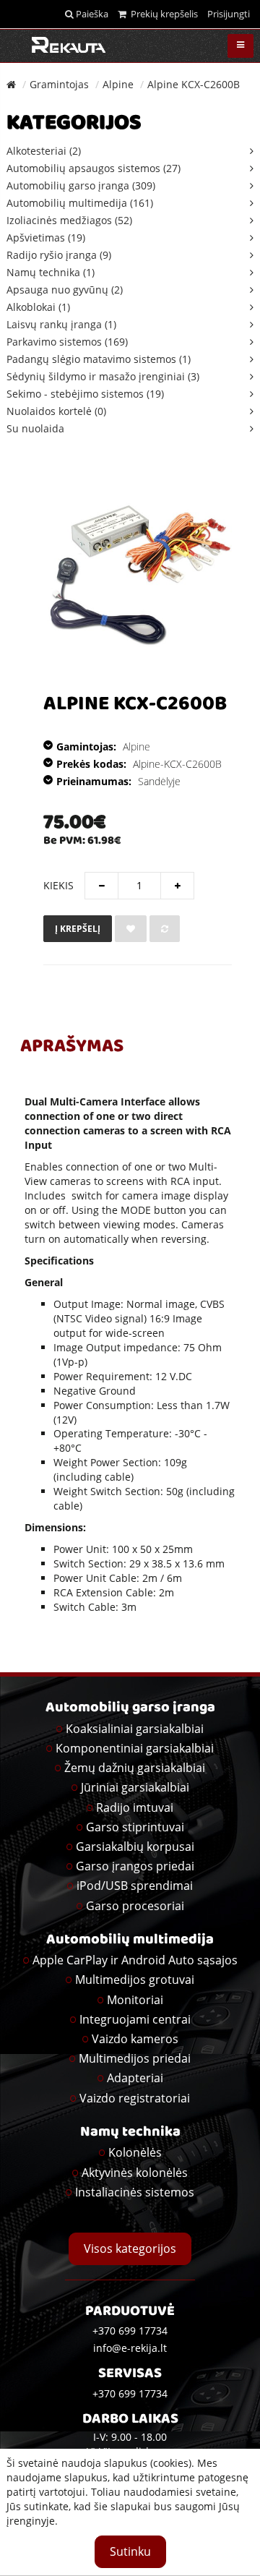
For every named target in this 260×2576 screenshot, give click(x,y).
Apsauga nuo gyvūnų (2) (65, 290)
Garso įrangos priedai (135, 1866)
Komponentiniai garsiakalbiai (135, 1748)
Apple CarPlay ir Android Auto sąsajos (135, 1960)
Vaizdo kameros (135, 2039)
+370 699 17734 (130, 2393)
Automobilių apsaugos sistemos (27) (94, 168)
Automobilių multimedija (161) (80, 203)
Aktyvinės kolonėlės (135, 2173)
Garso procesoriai (135, 1906)
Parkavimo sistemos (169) (67, 342)
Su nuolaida (35, 428)
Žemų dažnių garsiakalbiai (135, 1768)
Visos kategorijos (130, 2248)
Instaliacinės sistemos (135, 2192)
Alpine (118, 84)
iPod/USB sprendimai (135, 1886)
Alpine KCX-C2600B (194, 84)
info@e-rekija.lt (130, 2348)
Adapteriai (135, 2078)
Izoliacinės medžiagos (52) (69, 220)
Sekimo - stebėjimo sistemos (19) (85, 394)
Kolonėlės (135, 2152)
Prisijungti (229, 14)
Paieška (91, 14)
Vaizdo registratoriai (135, 2098)
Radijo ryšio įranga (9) (59, 255)
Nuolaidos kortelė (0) (56, 411)
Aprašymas (72, 1048)
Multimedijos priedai (135, 2058)
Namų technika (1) (51, 272)
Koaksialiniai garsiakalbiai (135, 1729)
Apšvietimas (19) (46, 238)
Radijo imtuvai (135, 1807)
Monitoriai (135, 2000)
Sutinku (130, 2551)
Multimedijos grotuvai (135, 1980)
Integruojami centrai (135, 2019)
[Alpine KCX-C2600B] (133, 572)
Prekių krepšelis (162, 14)
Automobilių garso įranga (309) (81, 185)
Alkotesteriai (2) (44, 151)
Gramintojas (59, 84)
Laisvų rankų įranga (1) (61, 324)
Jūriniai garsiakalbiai (135, 1787)
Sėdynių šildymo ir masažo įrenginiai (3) (103, 376)
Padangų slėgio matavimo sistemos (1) (99, 359)
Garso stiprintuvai (135, 1827)
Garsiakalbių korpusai (135, 1847)
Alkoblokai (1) (38, 307)
